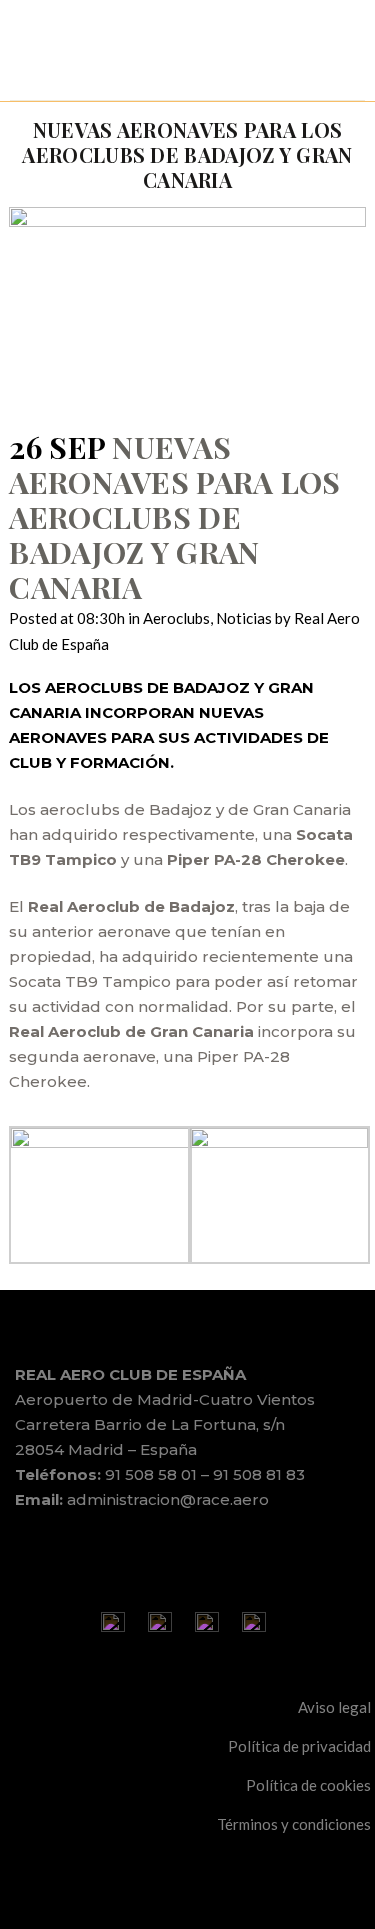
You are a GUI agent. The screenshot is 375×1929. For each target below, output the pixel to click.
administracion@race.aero (168, 1499)
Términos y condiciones (294, 1824)
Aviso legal (334, 1707)
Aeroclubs (176, 618)
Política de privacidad (299, 1746)
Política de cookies (308, 1785)
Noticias (244, 618)
